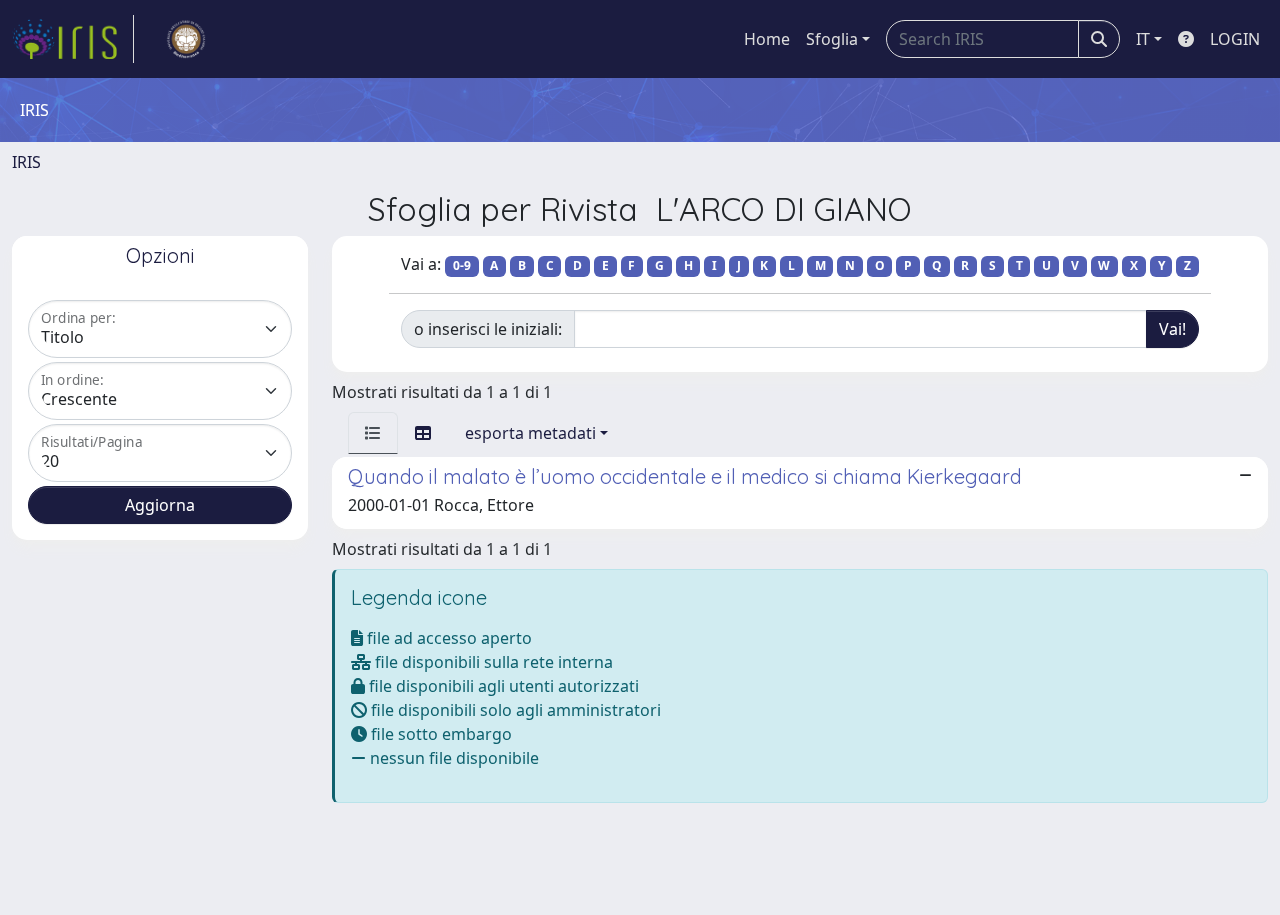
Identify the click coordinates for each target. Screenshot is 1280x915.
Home (767, 39)
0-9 (462, 265)
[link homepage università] (186, 39)
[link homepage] (73, 39)
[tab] (373, 433)
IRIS (26, 162)
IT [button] (1143, 39)
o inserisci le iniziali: (488, 329)
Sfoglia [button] (832, 39)
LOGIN (1235, 39)
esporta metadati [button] (530, 433)
